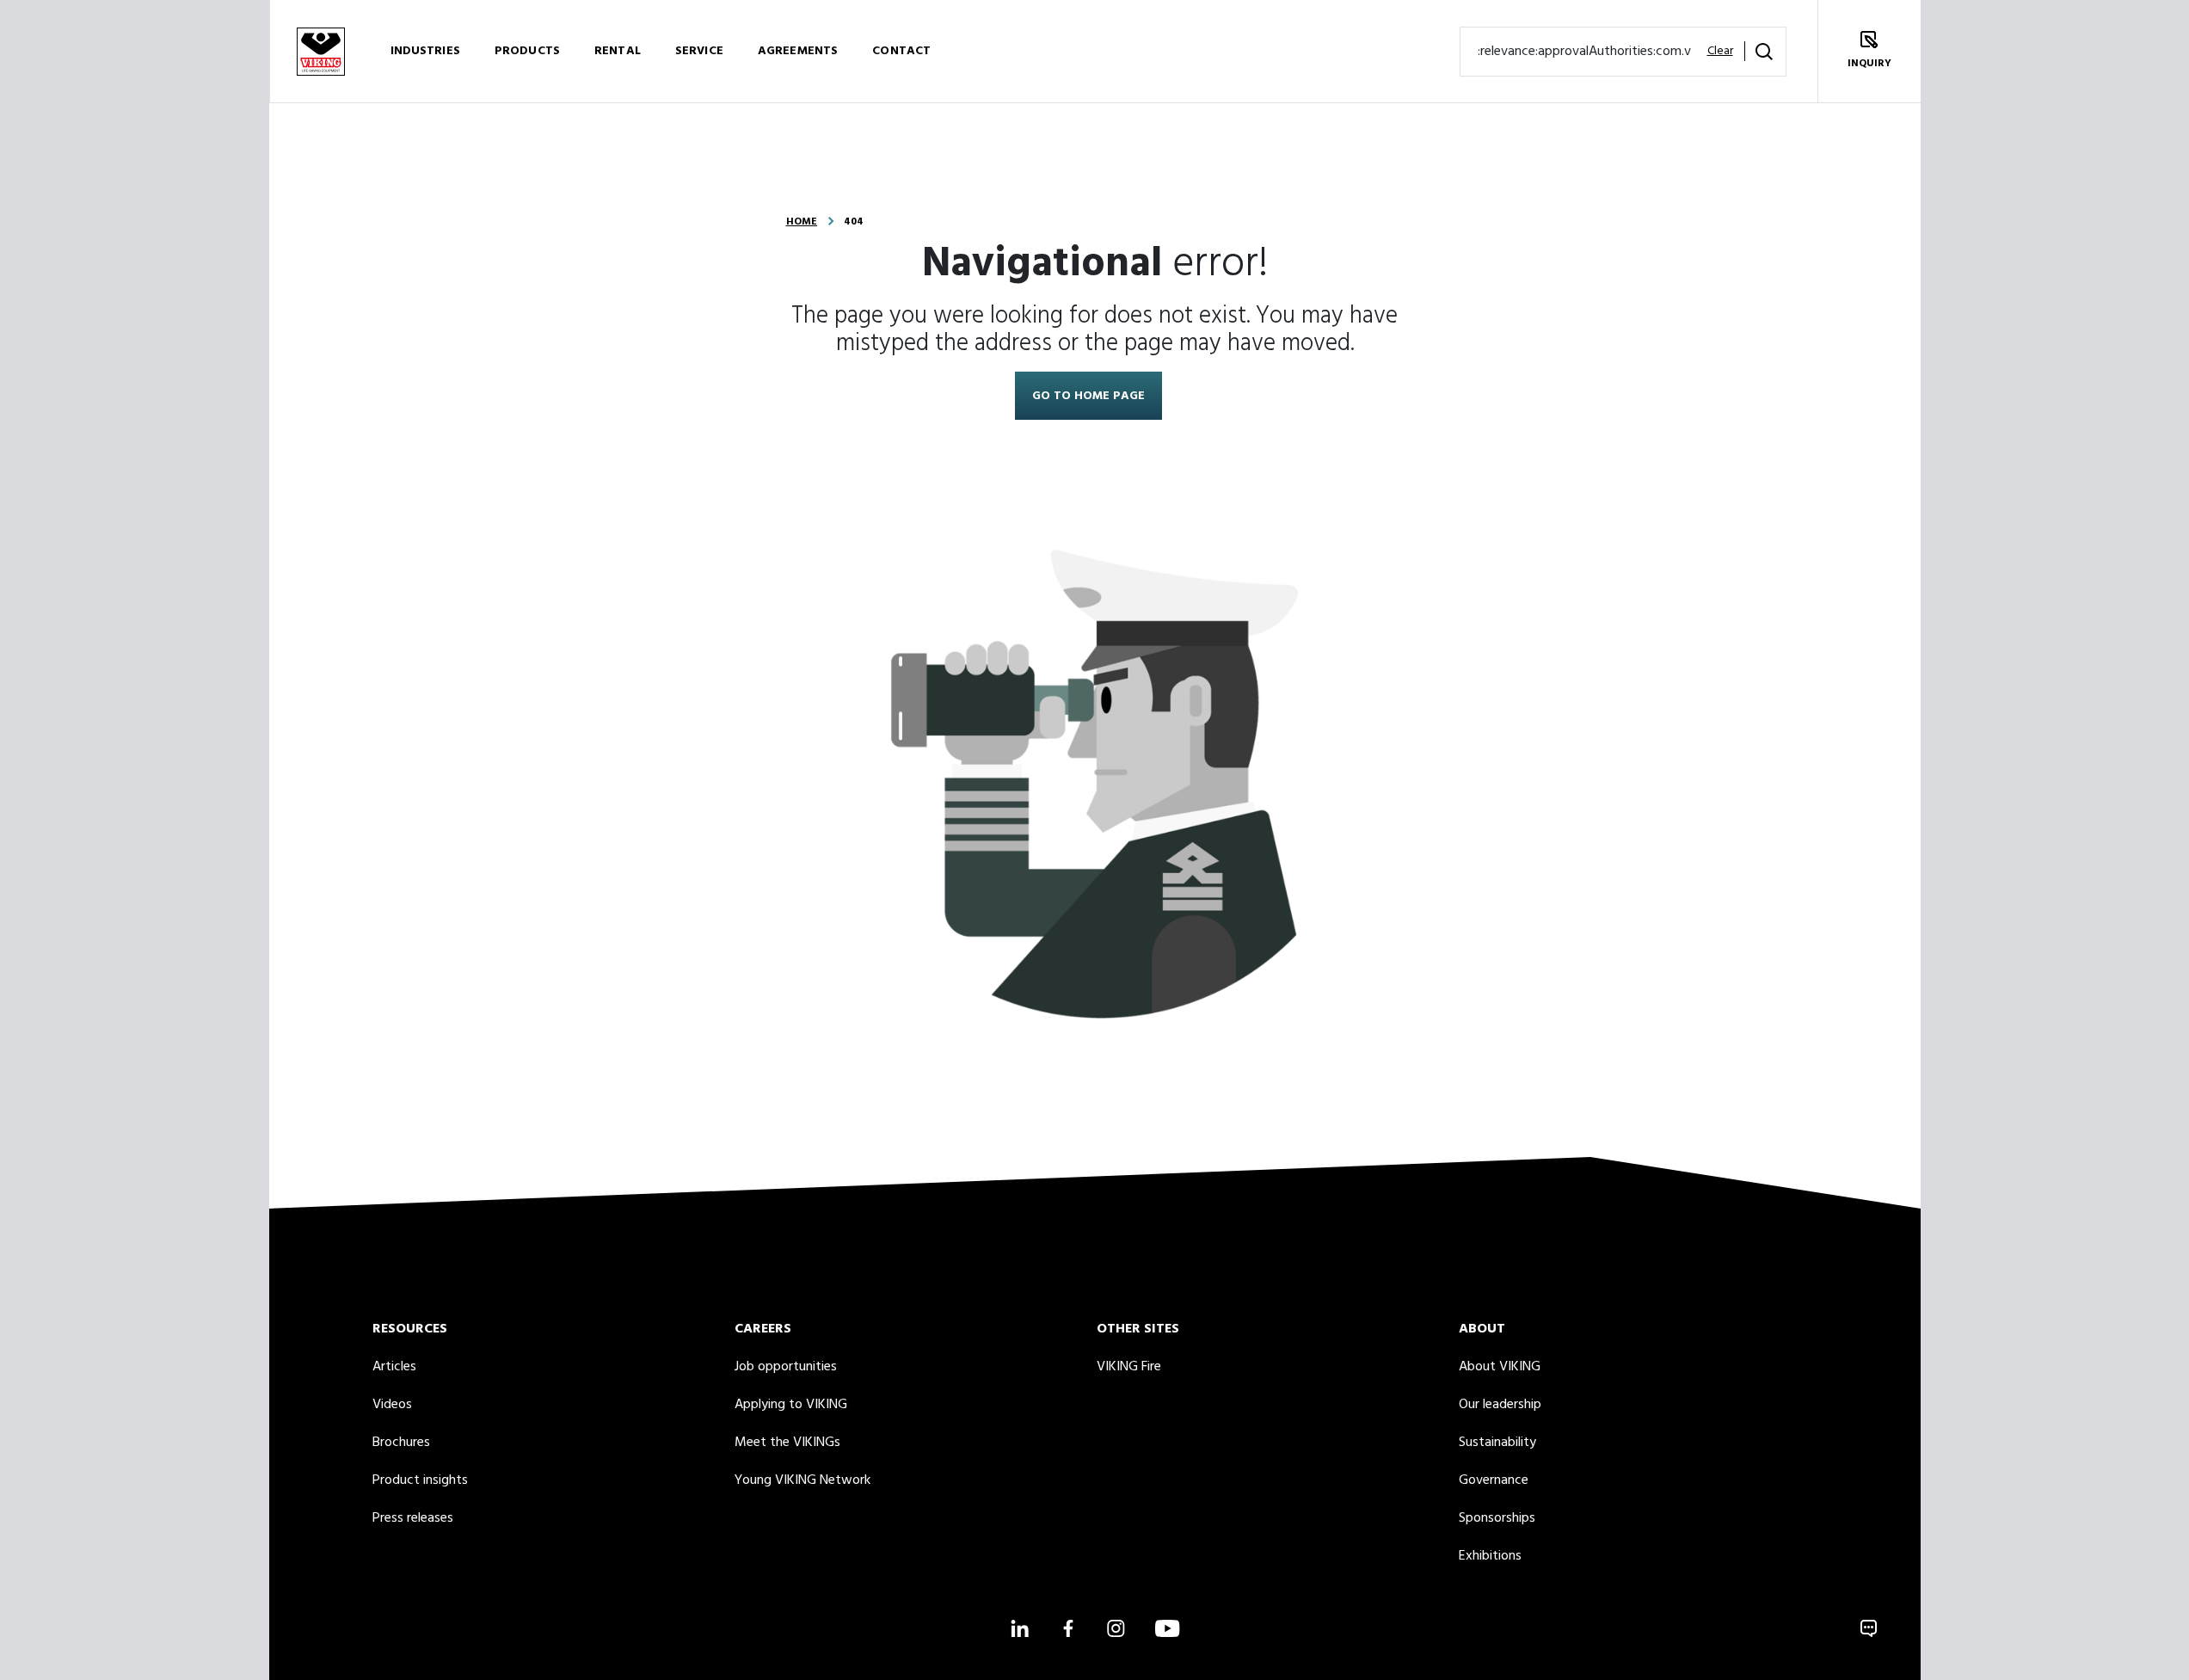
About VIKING (1500, 1367)
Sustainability (1497, 1443)
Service (699, 51)
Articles (394, 1367)
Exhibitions (1490, 1556)
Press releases (413, 1518)
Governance (1494, 1480)
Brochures (401, 1443)
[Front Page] (321, 51)
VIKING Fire (1129, 1367)
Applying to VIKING (791, 1405)
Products (527, 51)
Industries (425, 51)
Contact (901, 51)
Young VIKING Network (802, 1480)
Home (802, 222)
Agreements (798, 51)
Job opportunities (786, 1367)
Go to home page (1088, 396)
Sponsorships (1497, 1518)
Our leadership (1500, 1405)
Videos (392, 1405)
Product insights (420, 1480)
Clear (1720, 52)
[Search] (1764, 52)
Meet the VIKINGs (787, 1443)
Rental (618, 51)
